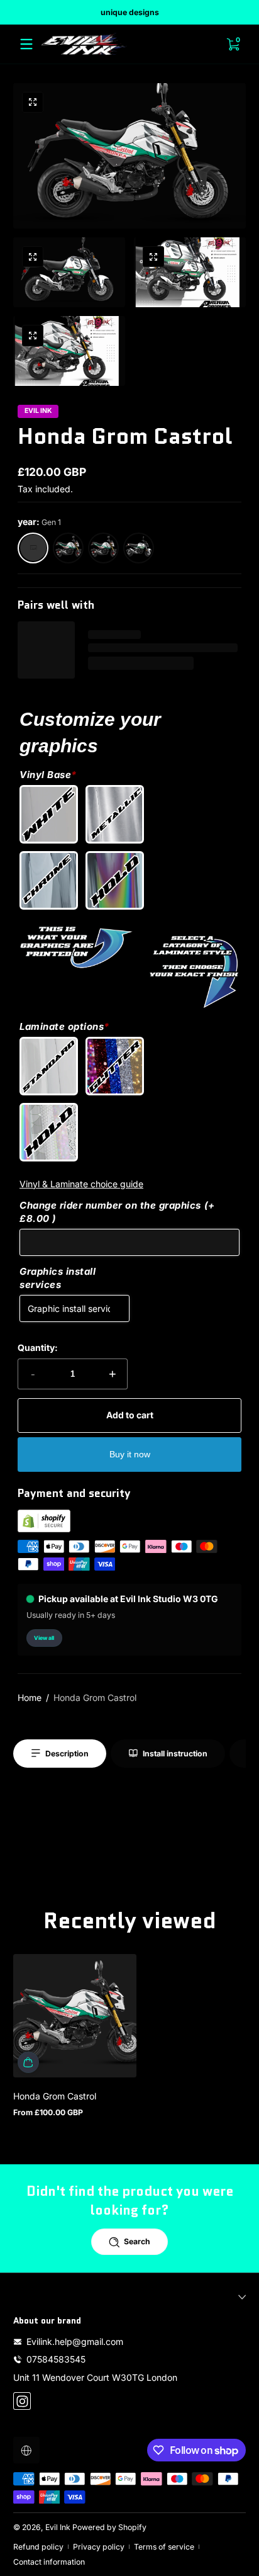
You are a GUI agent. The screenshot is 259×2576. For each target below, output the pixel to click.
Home (30, 1698)
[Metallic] (118, 814)
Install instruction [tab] (175, 1754)
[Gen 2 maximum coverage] (104, 548)
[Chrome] (52, 880)
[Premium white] (52, 814)
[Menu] (26, 44)
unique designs (130, 12)
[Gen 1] (33, 548)
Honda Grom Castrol (95, 1698)
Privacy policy (99, 2547)
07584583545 (56, 2359)
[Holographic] (118, 880)
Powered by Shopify (109, 2527)
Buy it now (130, 1454)
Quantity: (38, 1347)
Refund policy (38, 2547)
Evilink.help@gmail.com (75, 2342)
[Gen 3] (139, 548)
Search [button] (137, 2241)
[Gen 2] (69, 548)
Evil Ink (58, 2527)
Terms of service (164, 2547)
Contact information (49, 2562)
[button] (33, 103)
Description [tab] (67, 1754)
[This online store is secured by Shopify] (44, 1529)
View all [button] (44, 1638)
